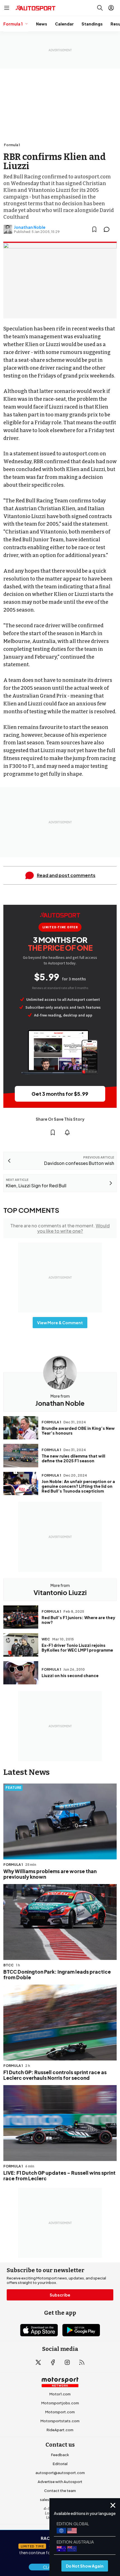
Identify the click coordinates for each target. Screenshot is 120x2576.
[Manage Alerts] (67, 1132)
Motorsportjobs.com (60, 2403)
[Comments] (108, 229)
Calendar (64, 24)
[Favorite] (94, 229)
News (42, 24)
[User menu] (111, 8)
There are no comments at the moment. (60, 1228)
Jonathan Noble (30, 227)
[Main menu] (7, 8)
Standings (92, 24)
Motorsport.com (60, 2412)
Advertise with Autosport (60, 2482)
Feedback (60, 2455)
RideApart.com (60, 2430)
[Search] (100, 8)
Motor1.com (60, 2394)
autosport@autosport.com (60, 2473)
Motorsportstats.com (60, 2421)
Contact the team (60, 2491)
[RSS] (82, 2362)
